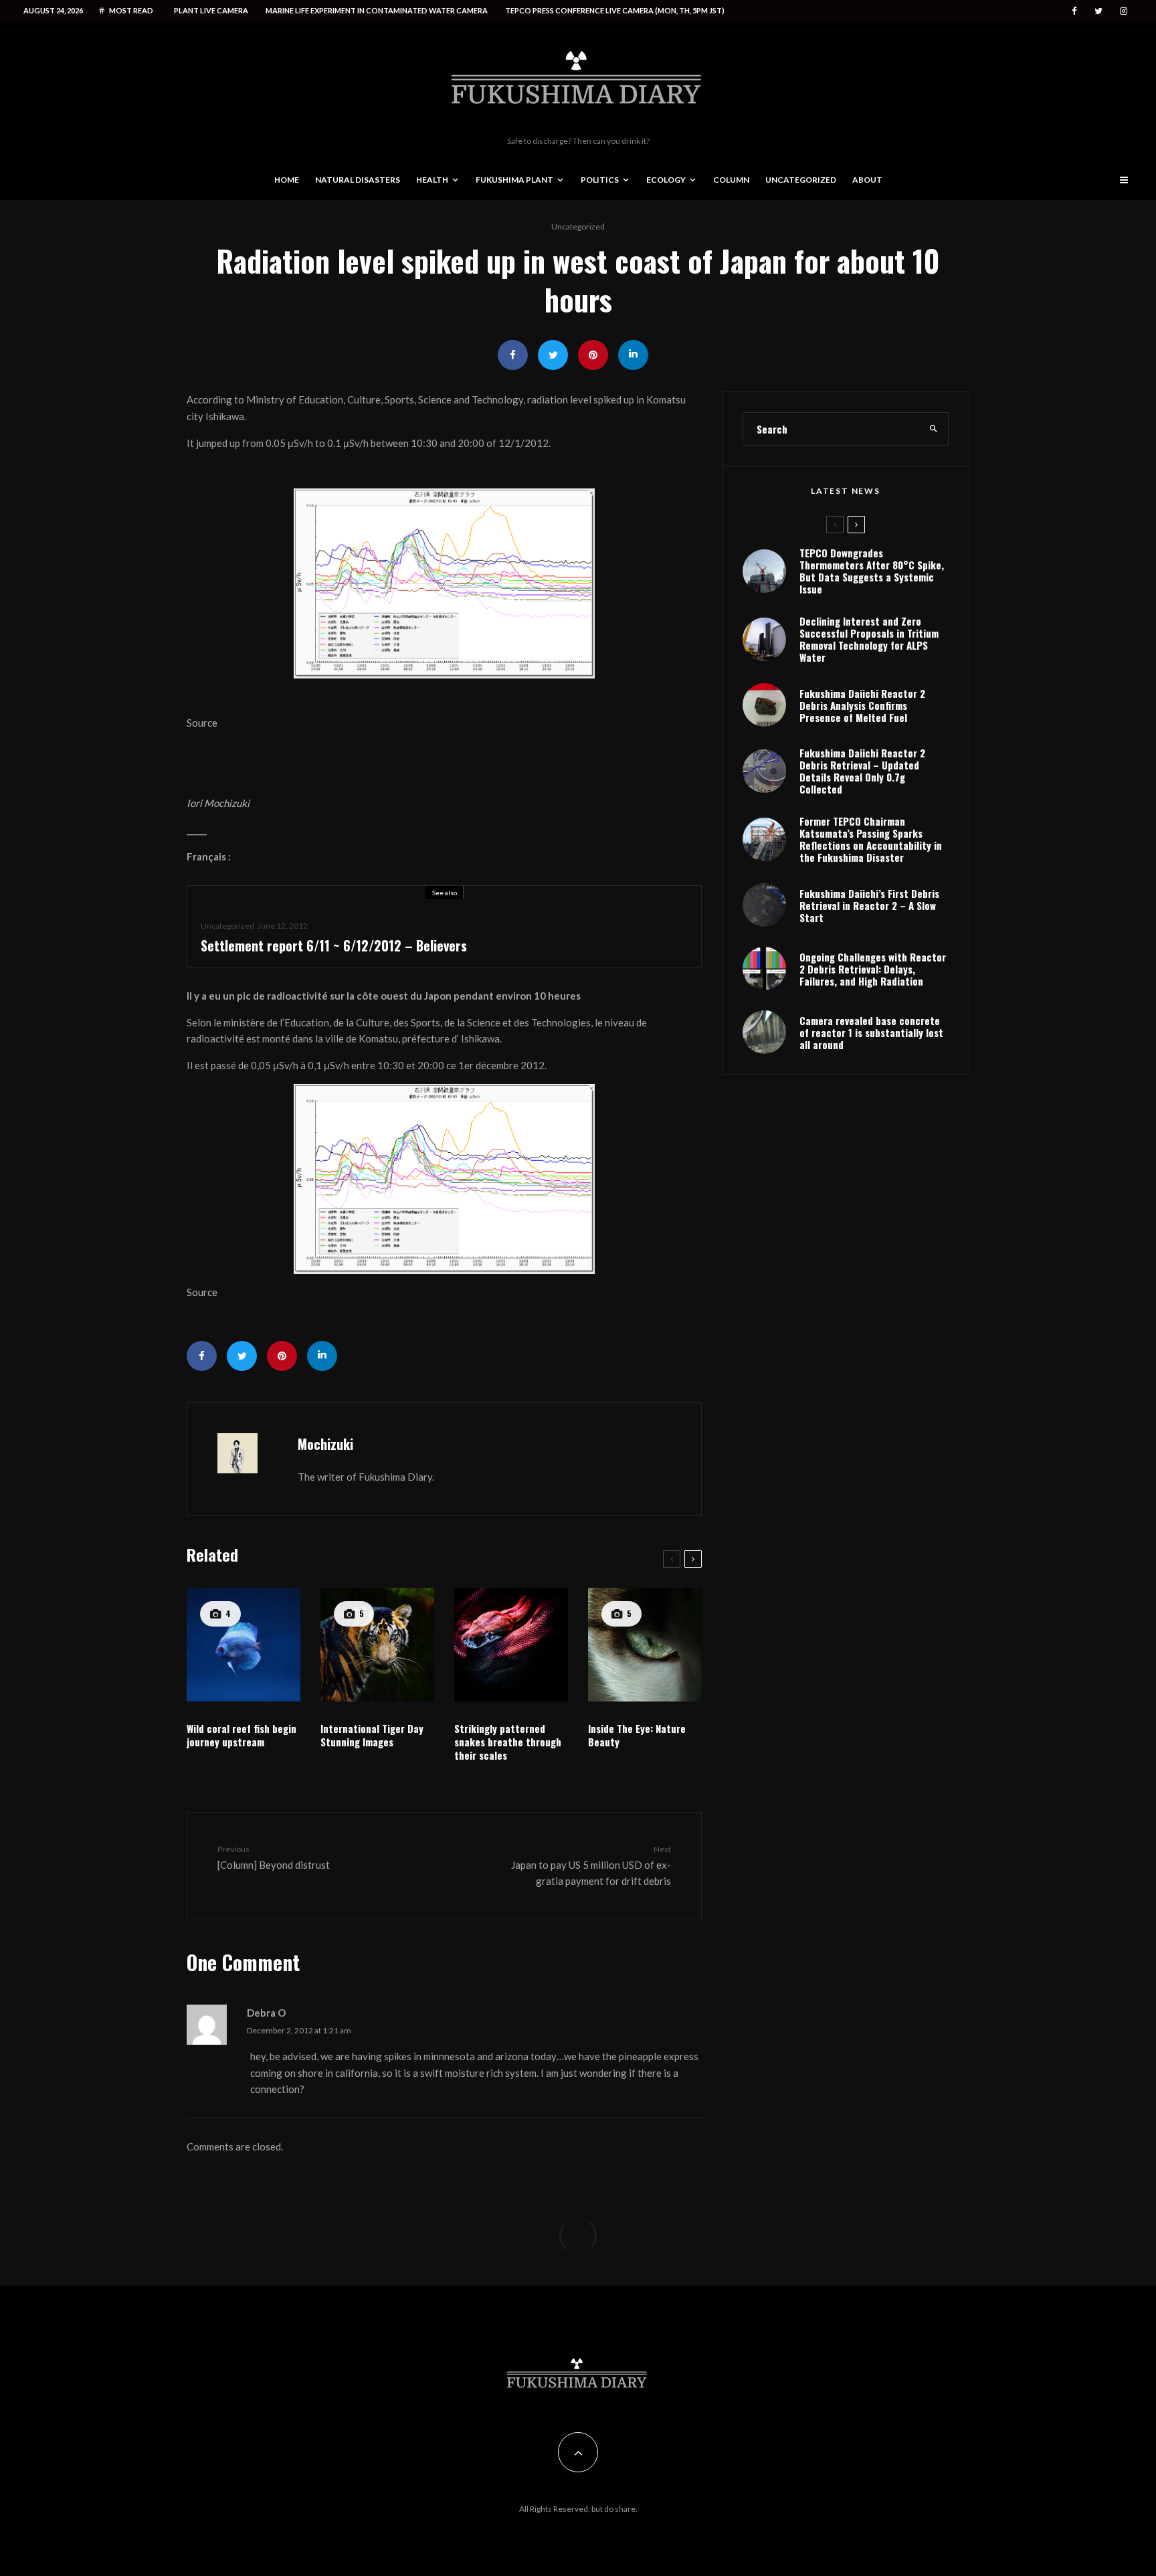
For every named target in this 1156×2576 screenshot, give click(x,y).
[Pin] (593, 355)
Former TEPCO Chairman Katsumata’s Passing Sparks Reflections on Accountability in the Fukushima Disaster (871, 839)
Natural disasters (358, 180)
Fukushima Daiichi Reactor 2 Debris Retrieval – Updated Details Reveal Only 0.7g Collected (862, 771)
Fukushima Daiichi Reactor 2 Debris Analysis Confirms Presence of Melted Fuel (862, 705)
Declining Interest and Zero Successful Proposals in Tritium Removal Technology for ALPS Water (869, 639)
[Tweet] (553, 355)
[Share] (513, 355)
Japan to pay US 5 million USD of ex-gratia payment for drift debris (591, 1865)
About (867, 180)
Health (432, 180)
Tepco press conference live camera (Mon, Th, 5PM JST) (615, 10)
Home (287, 180)
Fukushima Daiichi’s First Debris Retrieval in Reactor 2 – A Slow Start (869, 905)
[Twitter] (1098, 11)
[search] (934, 429)
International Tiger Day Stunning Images (372, 1735)
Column (731, 180)
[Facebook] (1074, 11)
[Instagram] (1124, 11)
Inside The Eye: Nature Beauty (637, 1735)
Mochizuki (325, 1444)
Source (202, 723)
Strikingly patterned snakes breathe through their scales (508, 1742)
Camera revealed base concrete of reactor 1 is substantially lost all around (871, 1032)
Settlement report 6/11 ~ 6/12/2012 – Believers (334, 945)
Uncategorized (801, 180)
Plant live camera (211, 10)
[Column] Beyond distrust (274, 1857)
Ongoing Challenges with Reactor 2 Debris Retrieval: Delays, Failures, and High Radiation (873, 969)
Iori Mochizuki (218, 803)
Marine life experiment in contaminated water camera (377, 10)
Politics (600, 180)
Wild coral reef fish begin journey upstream (242, 1735)
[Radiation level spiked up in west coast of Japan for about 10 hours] (444, 583)
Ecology (666, 180)
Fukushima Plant (514, 180)
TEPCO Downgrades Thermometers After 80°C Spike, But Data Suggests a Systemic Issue (872, 571)
